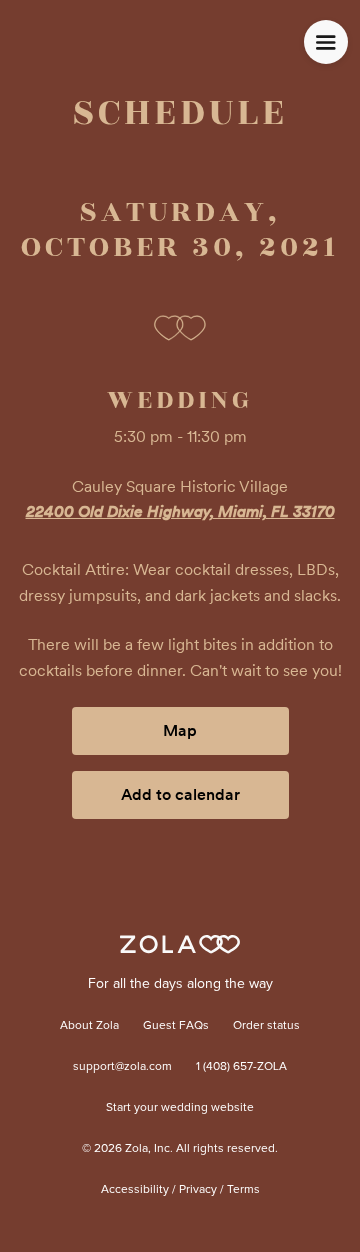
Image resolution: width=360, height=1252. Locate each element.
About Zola (89, 1026)
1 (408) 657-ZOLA (241, 1067)
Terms (243, 1190)
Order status (266, 1026)
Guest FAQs (176, 1026)
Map (180, 730)
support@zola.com (122, 1067)
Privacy (198, 1190)
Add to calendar (180, 794)
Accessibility (135, 1190)
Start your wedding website (180, 1108)
